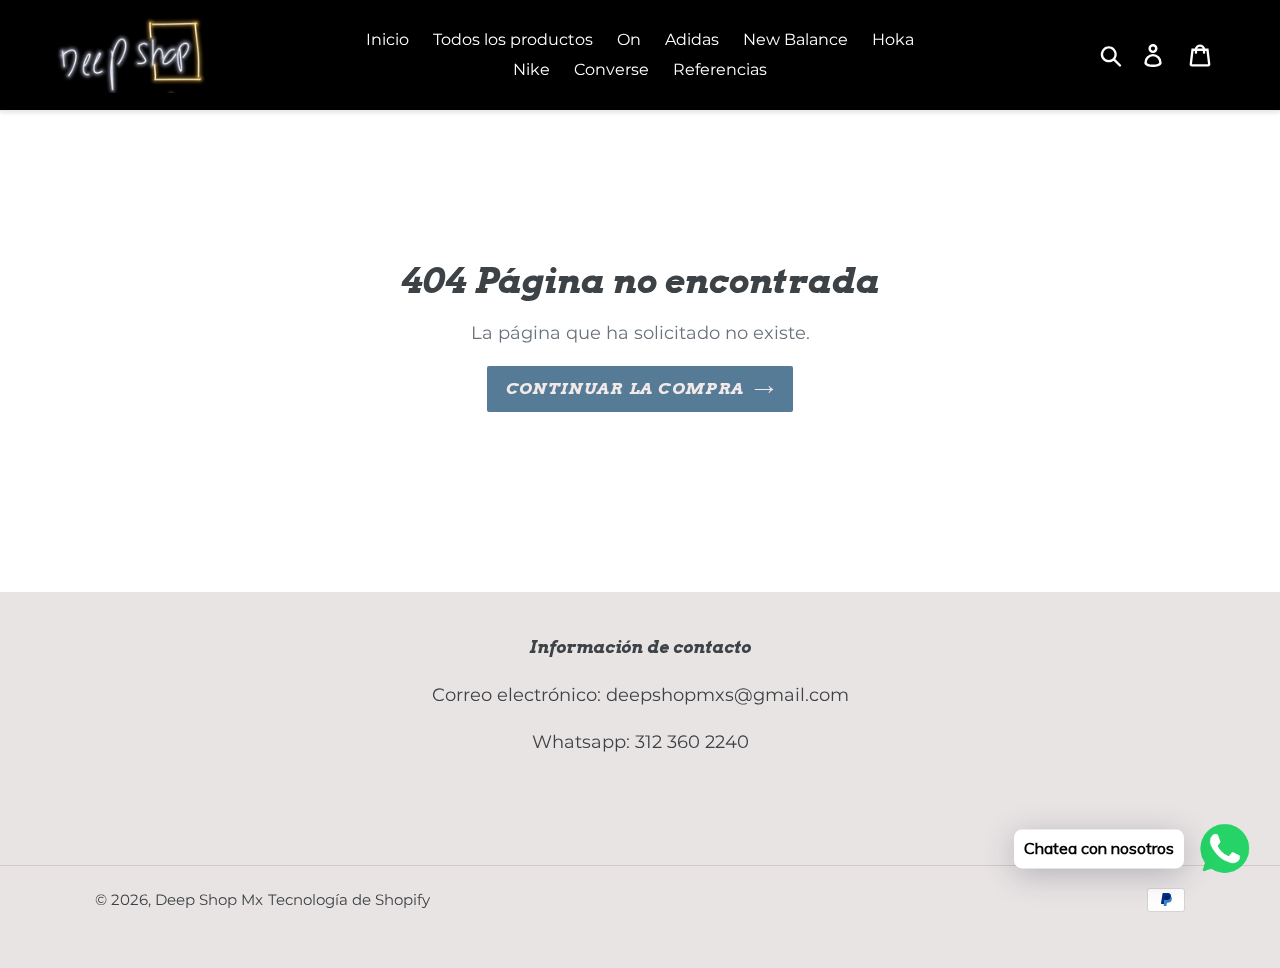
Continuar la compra (625, 388)
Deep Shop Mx (209, 899)
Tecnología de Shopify (349, 899)
